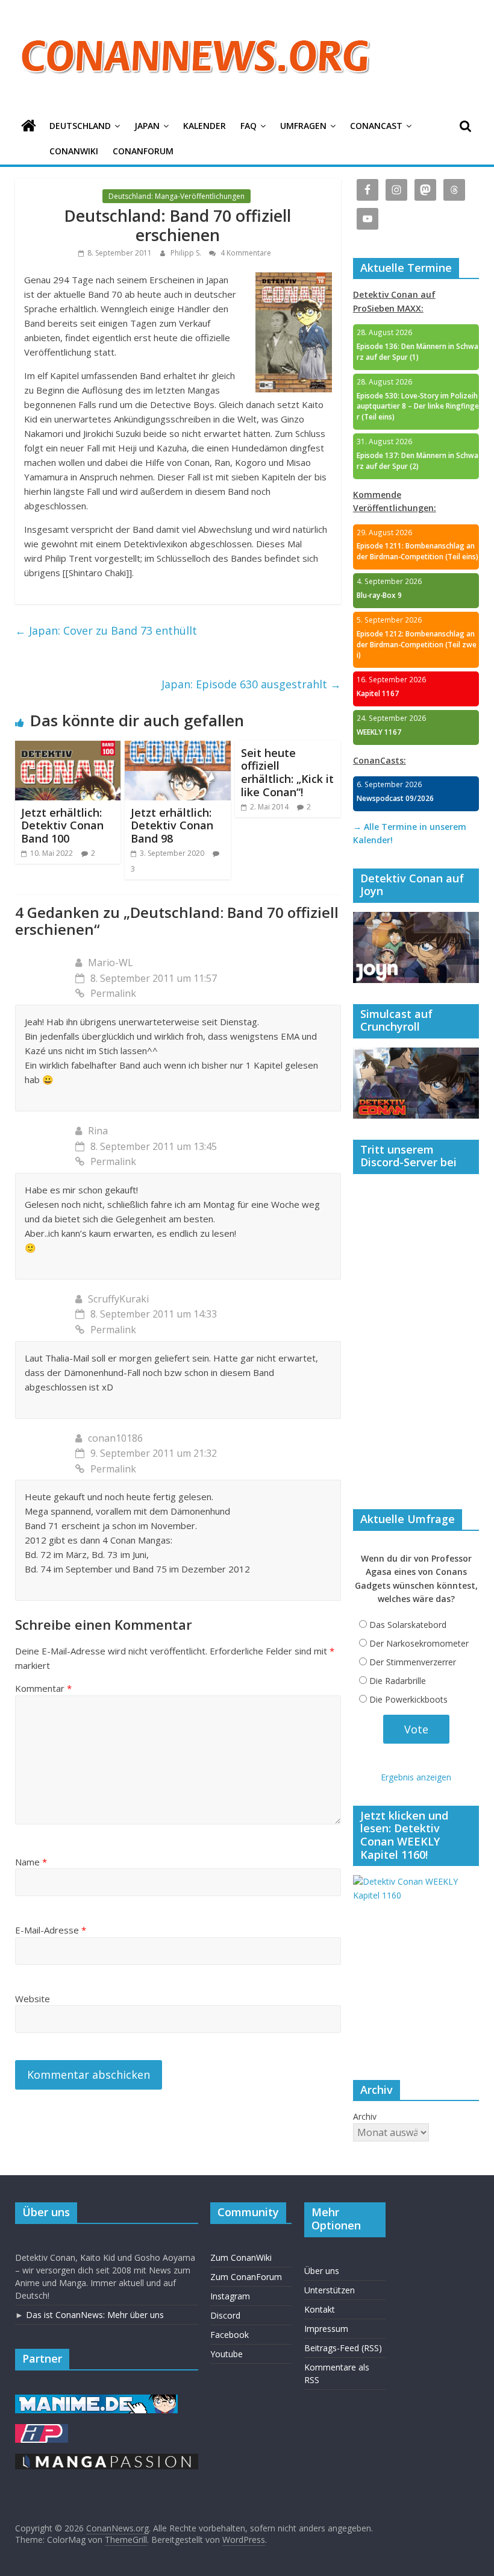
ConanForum (143, 151)
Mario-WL (111, 963)
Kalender (205, 126)
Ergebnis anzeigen (416, 1777)
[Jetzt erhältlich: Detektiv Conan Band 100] (68, 748)
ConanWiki (74, 151)
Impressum (326, 2329)
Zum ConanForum (246, 2277)
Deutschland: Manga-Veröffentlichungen (177, 196)
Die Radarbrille (398, 1681)
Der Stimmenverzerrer (413, 1662)
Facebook (230, 2335)
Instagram (230, 2296)
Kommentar (43, 1688)
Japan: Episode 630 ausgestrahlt (251, 684)
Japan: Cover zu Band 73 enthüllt (106, 630)
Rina (98, 1131)
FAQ (249, 126)
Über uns (322, 2271)
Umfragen (303, 126)
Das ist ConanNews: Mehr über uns (95, 2315)
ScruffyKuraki (118, 1299)
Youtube (227, 2354)
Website (33, 1999)
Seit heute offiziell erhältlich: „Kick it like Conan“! (287, 772)
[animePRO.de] (42, 2430)
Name (31, 1862)
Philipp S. (187, 253)
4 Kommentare (245, 253)
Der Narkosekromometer (419, 1643)
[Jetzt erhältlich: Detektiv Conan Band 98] (178, 748)
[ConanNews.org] (29, 126)
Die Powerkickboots (408, 1699)
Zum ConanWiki (241, 2257)
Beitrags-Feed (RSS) (343, 2348)
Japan (147, 126)
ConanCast (376, 126)
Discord (225, 2315)
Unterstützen (330, 2290)
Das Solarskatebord (408, 1625)
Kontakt (320, 2309)
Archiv (365, 2116)
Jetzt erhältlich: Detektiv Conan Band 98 (172, 825)
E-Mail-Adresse (51, 1930)
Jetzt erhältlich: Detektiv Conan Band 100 (62, 825)
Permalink (113, 993)
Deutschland (80, 126)
